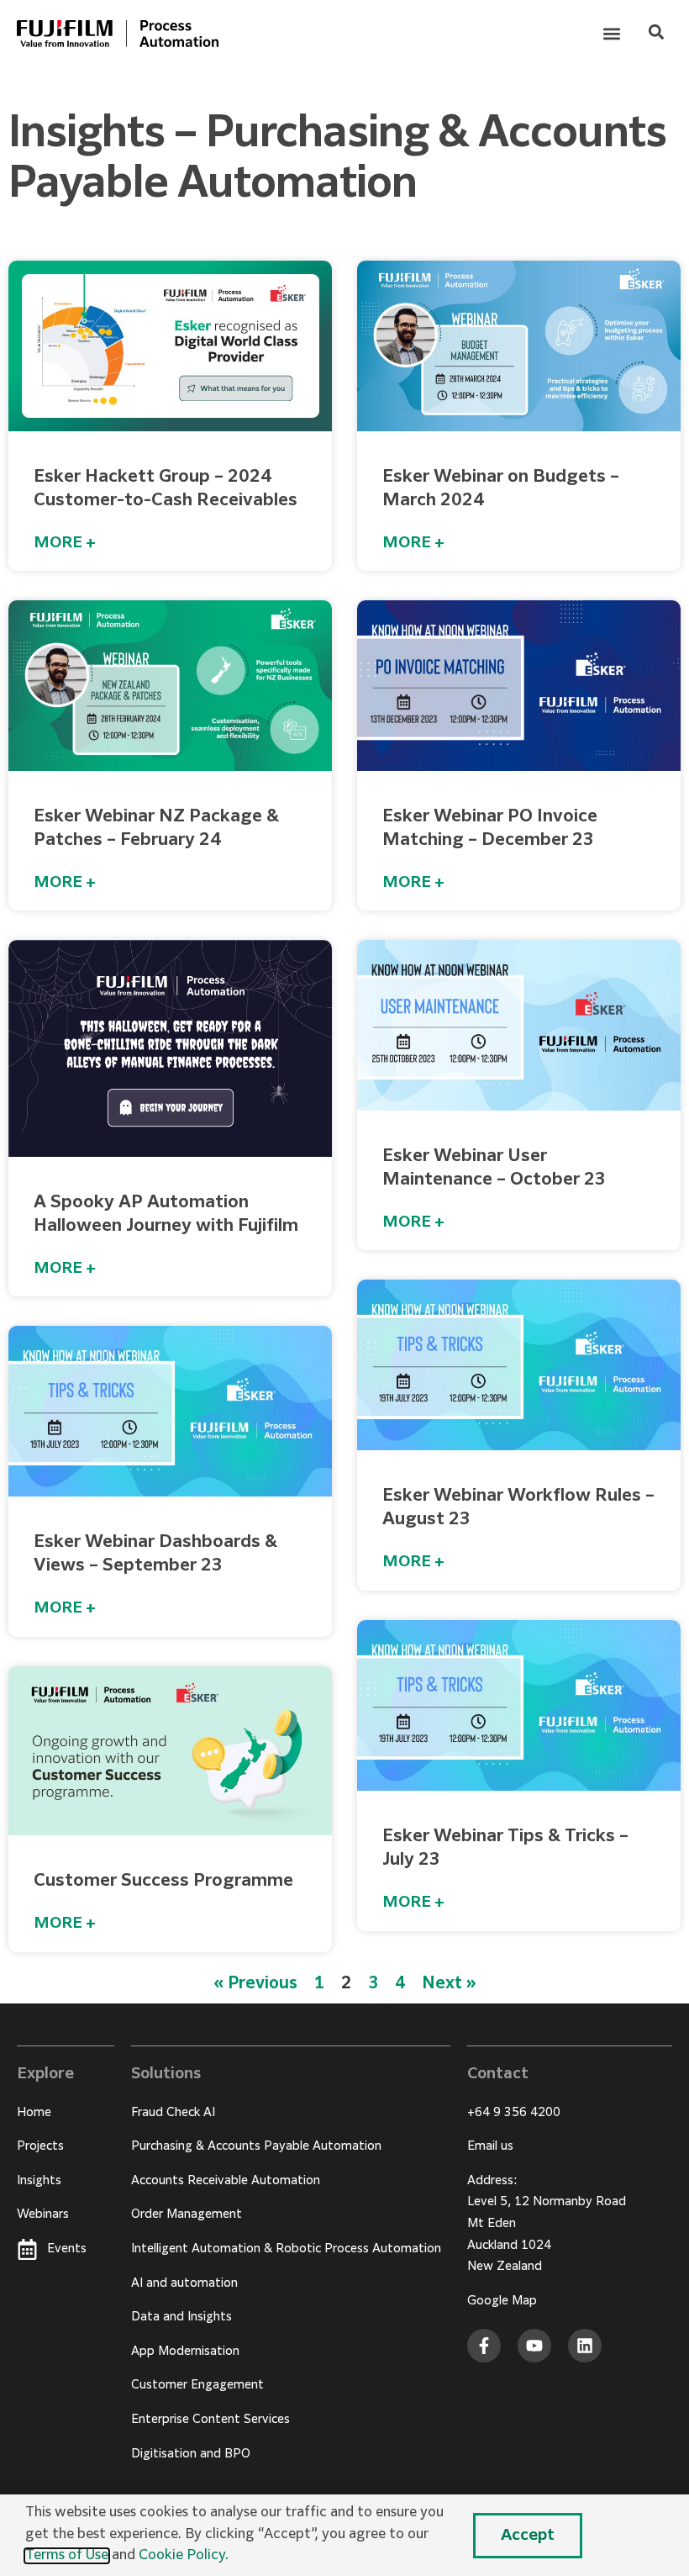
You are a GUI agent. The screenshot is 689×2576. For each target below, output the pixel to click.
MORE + (65, 543)
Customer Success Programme (163, 1881)
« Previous (255, 1984)
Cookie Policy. (184, 2556)
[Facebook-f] (484, 2346)
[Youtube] (534, 2346)
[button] (611, 34)
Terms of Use (67, 2556)
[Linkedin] (585, 2346)
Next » (449, 1984)
